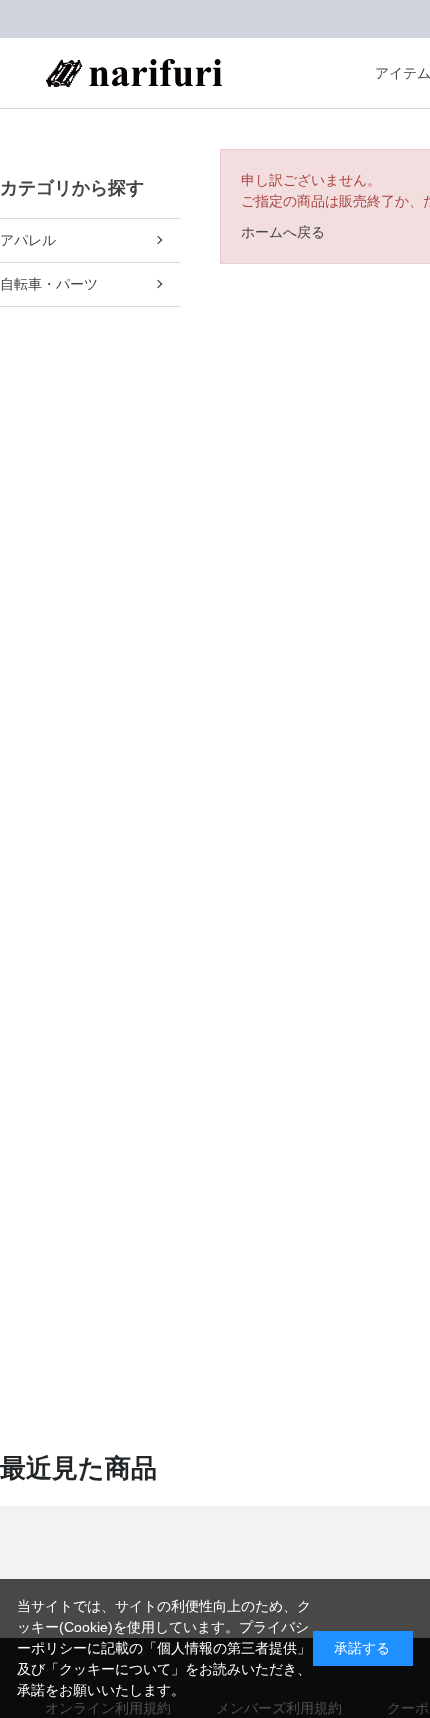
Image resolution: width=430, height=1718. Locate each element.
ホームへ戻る (283, 232)
